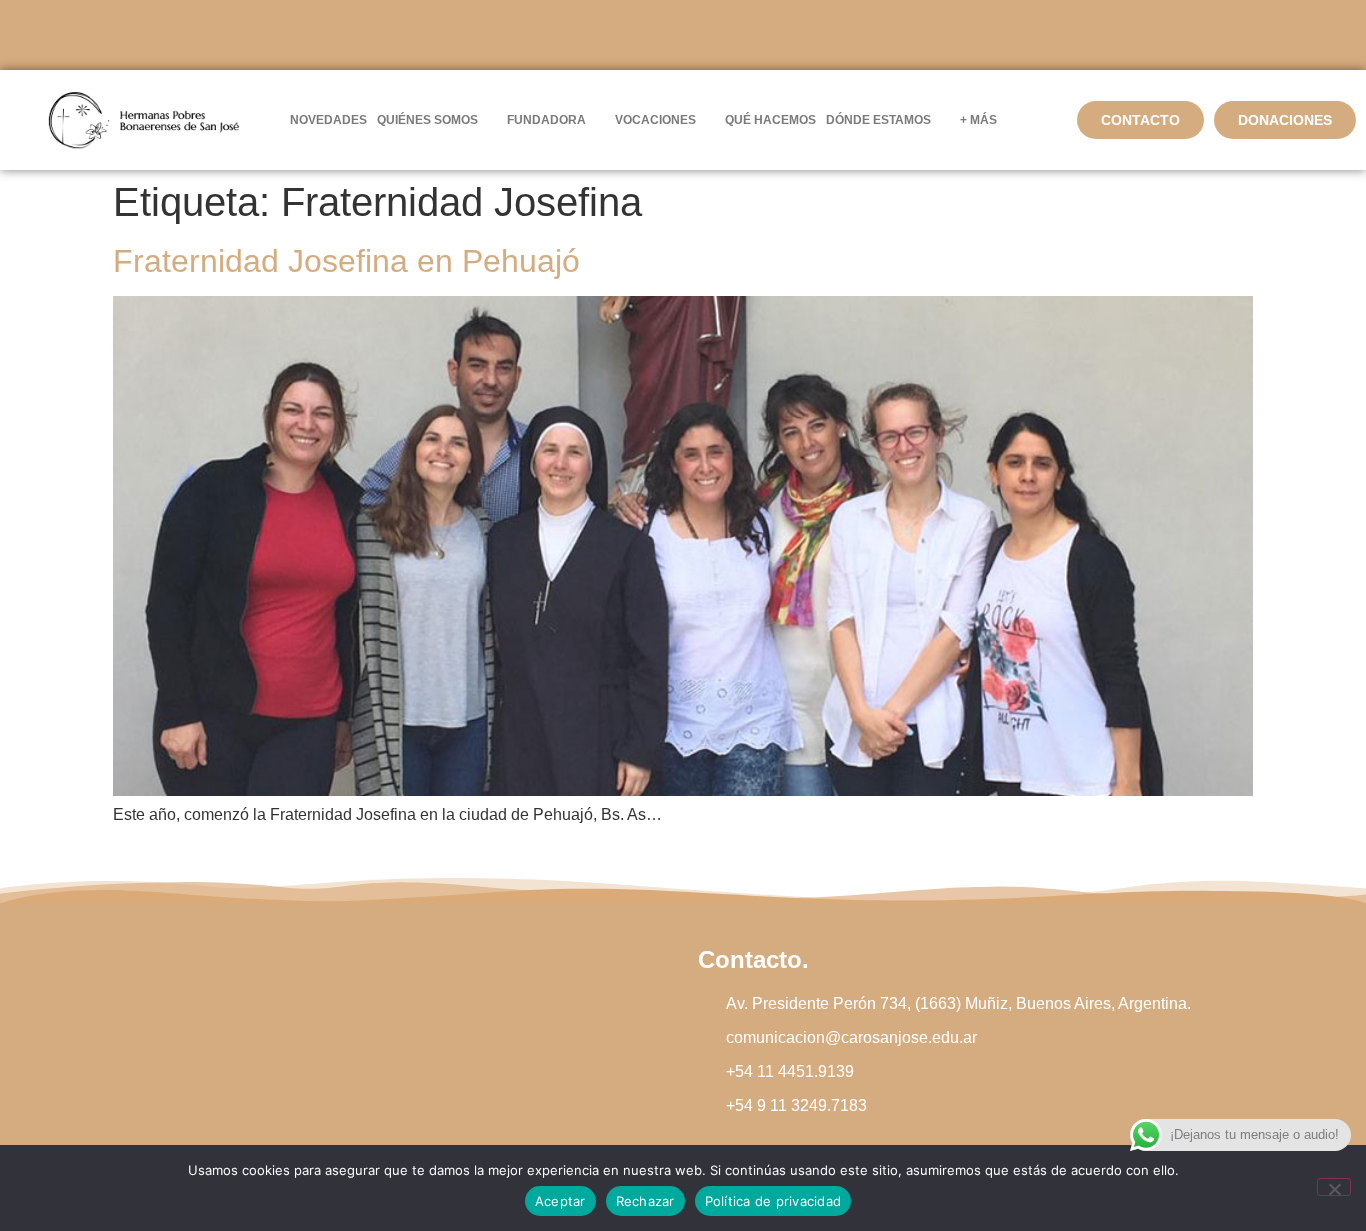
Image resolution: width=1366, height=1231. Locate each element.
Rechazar (645, 1201)
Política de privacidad (773, 1201)
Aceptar (560, 1201)
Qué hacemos (770, 120)
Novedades (328, 120)
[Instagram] (683, 35)
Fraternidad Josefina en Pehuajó (346, 261)
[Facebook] (628, 35)
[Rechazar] (1334, 1187)
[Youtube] (738, 35)
